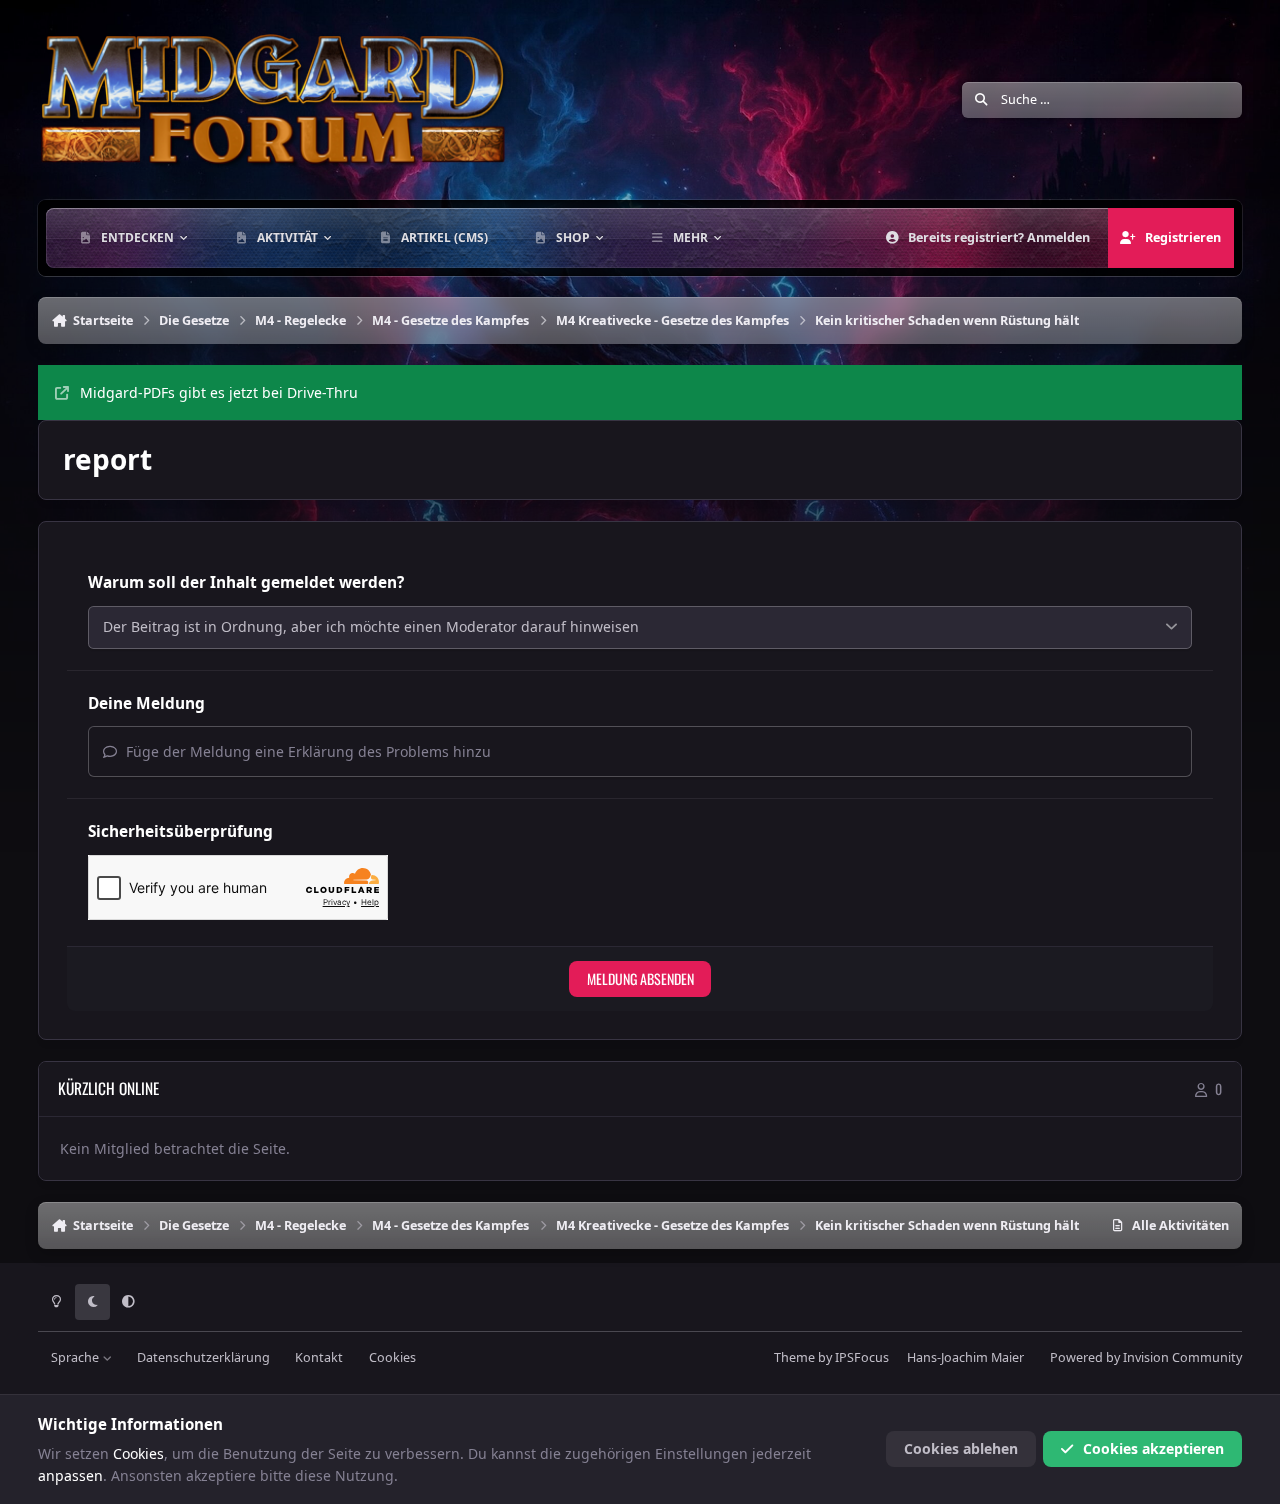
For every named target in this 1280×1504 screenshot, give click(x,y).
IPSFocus (862, 1357)
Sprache (76, 1357)
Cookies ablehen (961, 1448)
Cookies (392, 1357)
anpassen (70, 1475)
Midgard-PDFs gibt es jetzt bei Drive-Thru (219, 392)
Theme (794, 1357)
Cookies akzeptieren (1153, 1448)
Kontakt (319, 1357)
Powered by (1146, 1357)
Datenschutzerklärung (203, 1357)
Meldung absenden (640, 978)
